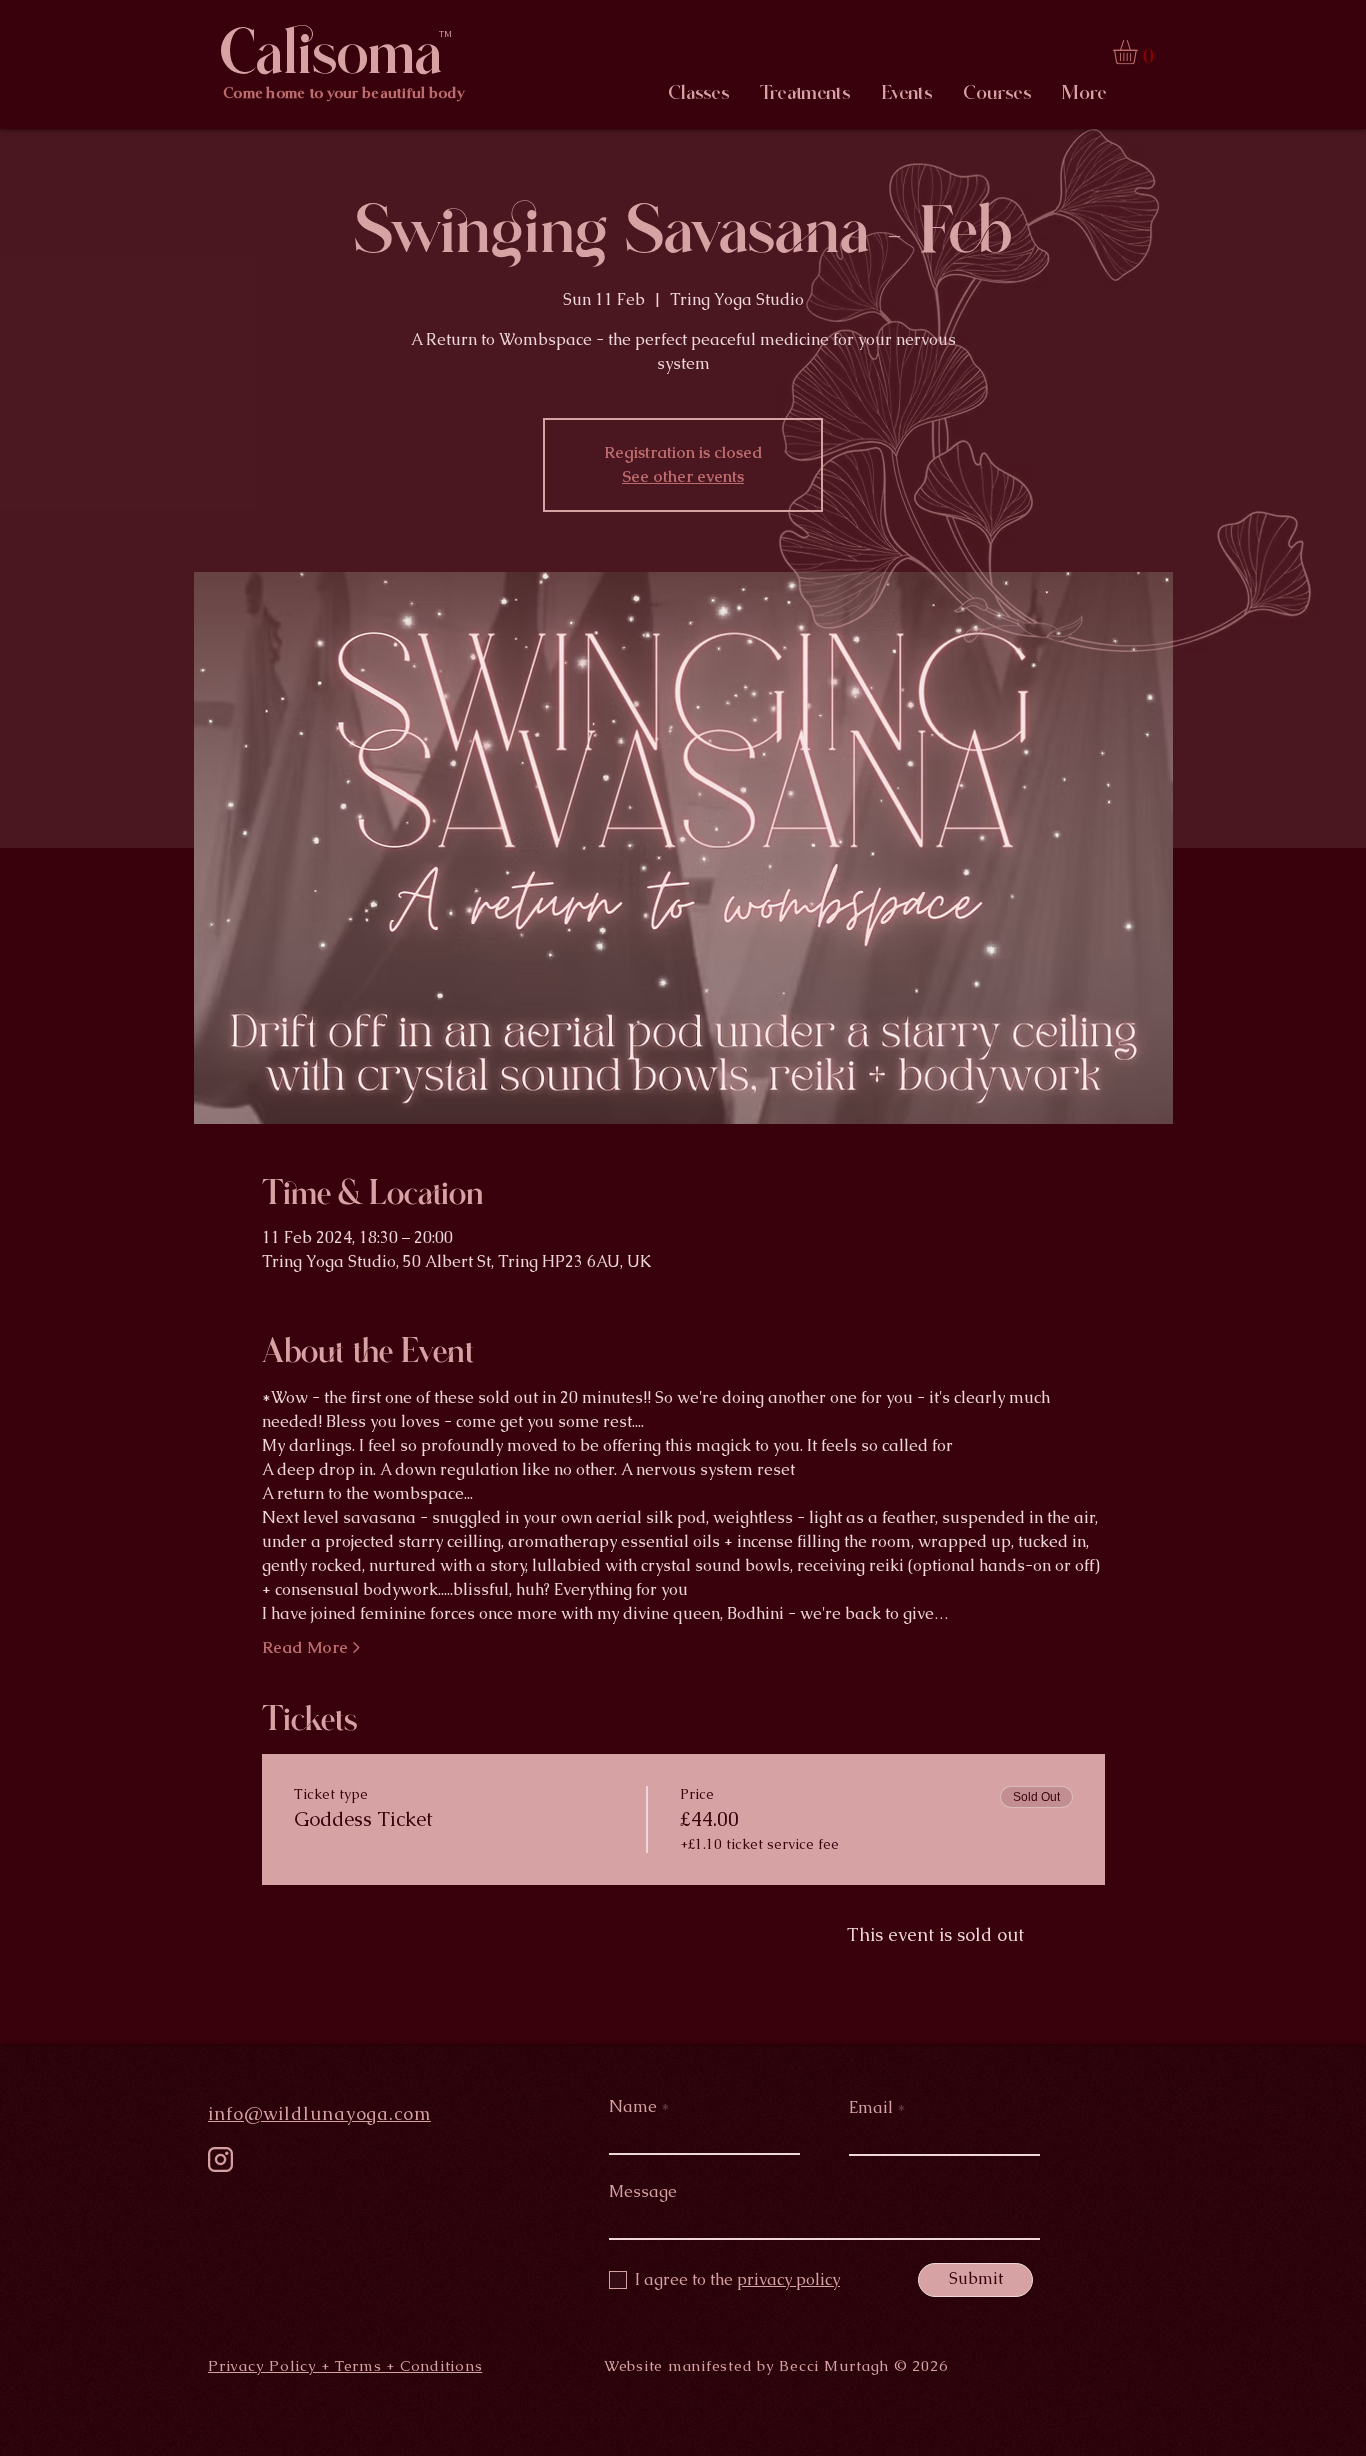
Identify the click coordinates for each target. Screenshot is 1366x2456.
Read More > (311, 1648)
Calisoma (331, 52)
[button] (1139, 52)
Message (643, 2192)
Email (871, 2108)
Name (633, 2107)
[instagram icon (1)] (220, 2159)
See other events (683, 476)
